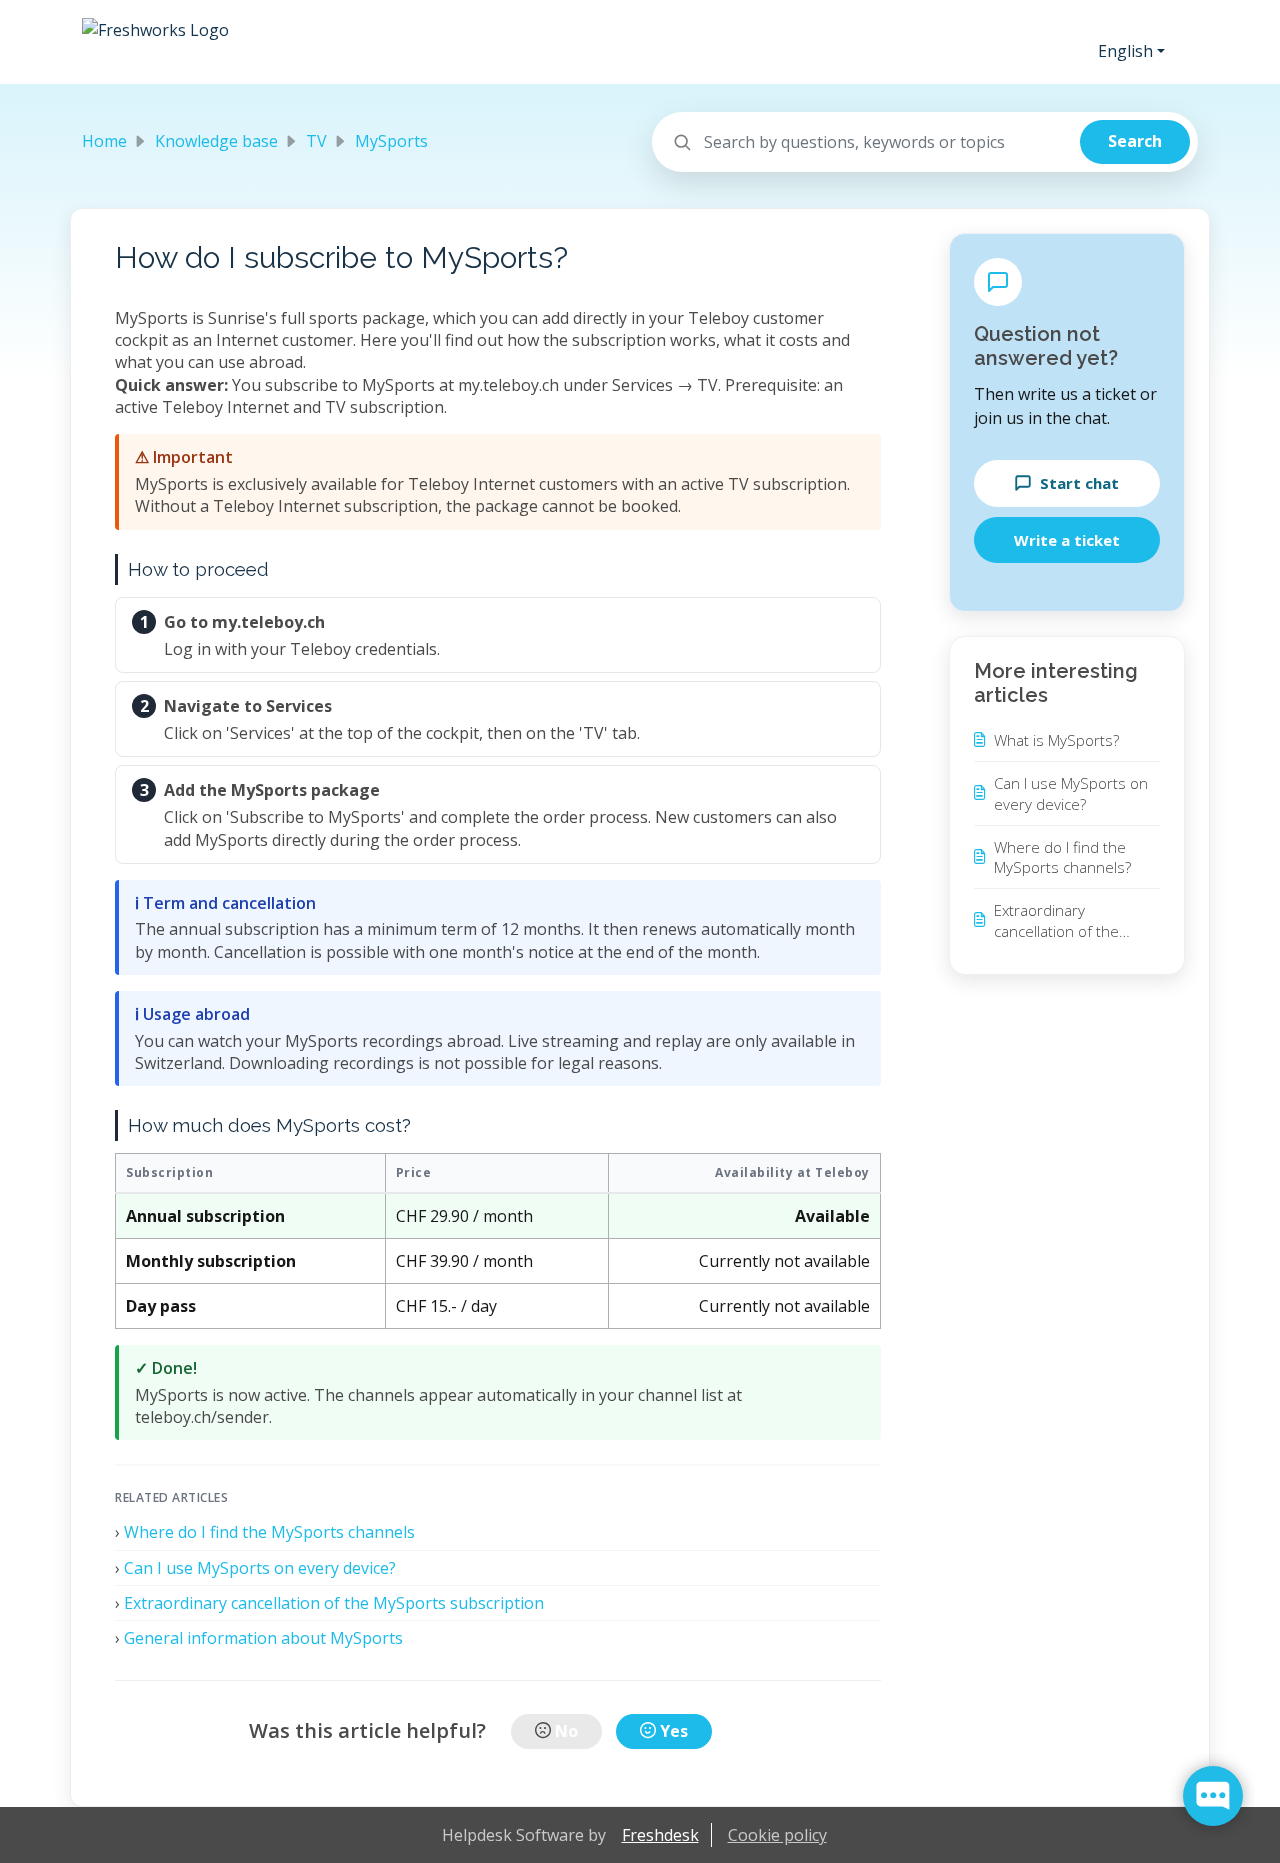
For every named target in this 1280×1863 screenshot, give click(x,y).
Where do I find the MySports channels (269, 1532)
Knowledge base (216, 141)
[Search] (1135, 142)
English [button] (1125, 51)
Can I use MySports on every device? (260, 1568)
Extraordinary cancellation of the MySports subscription (334, 1603)
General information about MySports (263, 1638)
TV (316, 141)
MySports (391, 141)
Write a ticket (1067, 540)
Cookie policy (777, 1835)
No (566, 1731)
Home (104, 141)
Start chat (1079, 483)
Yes (674, 1731)
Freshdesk (660, 1835)
